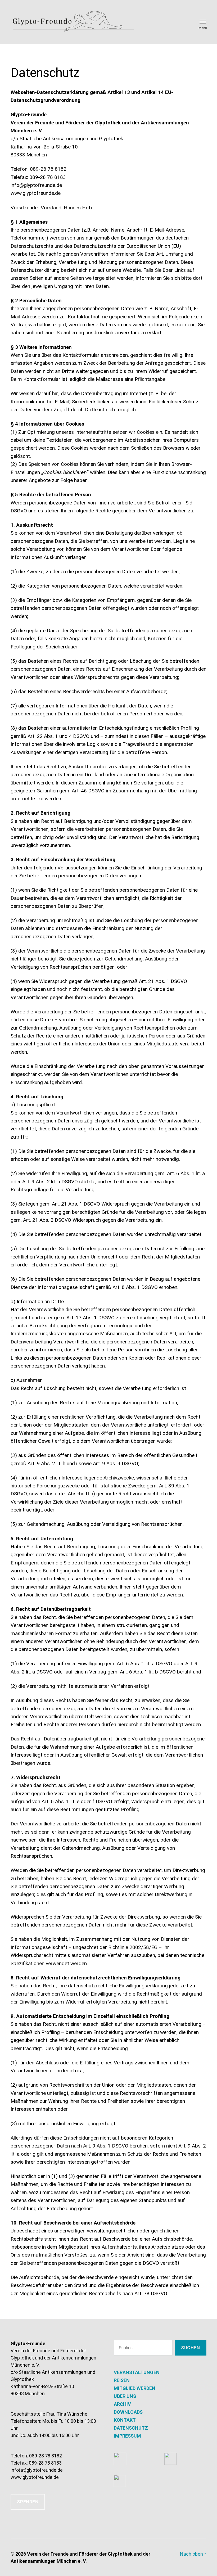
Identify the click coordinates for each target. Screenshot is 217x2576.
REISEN (122, 2380)
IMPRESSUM (127, 2436)
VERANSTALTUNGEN (137, 2372)
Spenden (28, 2502)
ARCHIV (122, 2404)
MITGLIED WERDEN (135, 2388)
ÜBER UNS (125, 2396)
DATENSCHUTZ (131, 2428)
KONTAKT (125, 2420)
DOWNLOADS (128, 2412)
